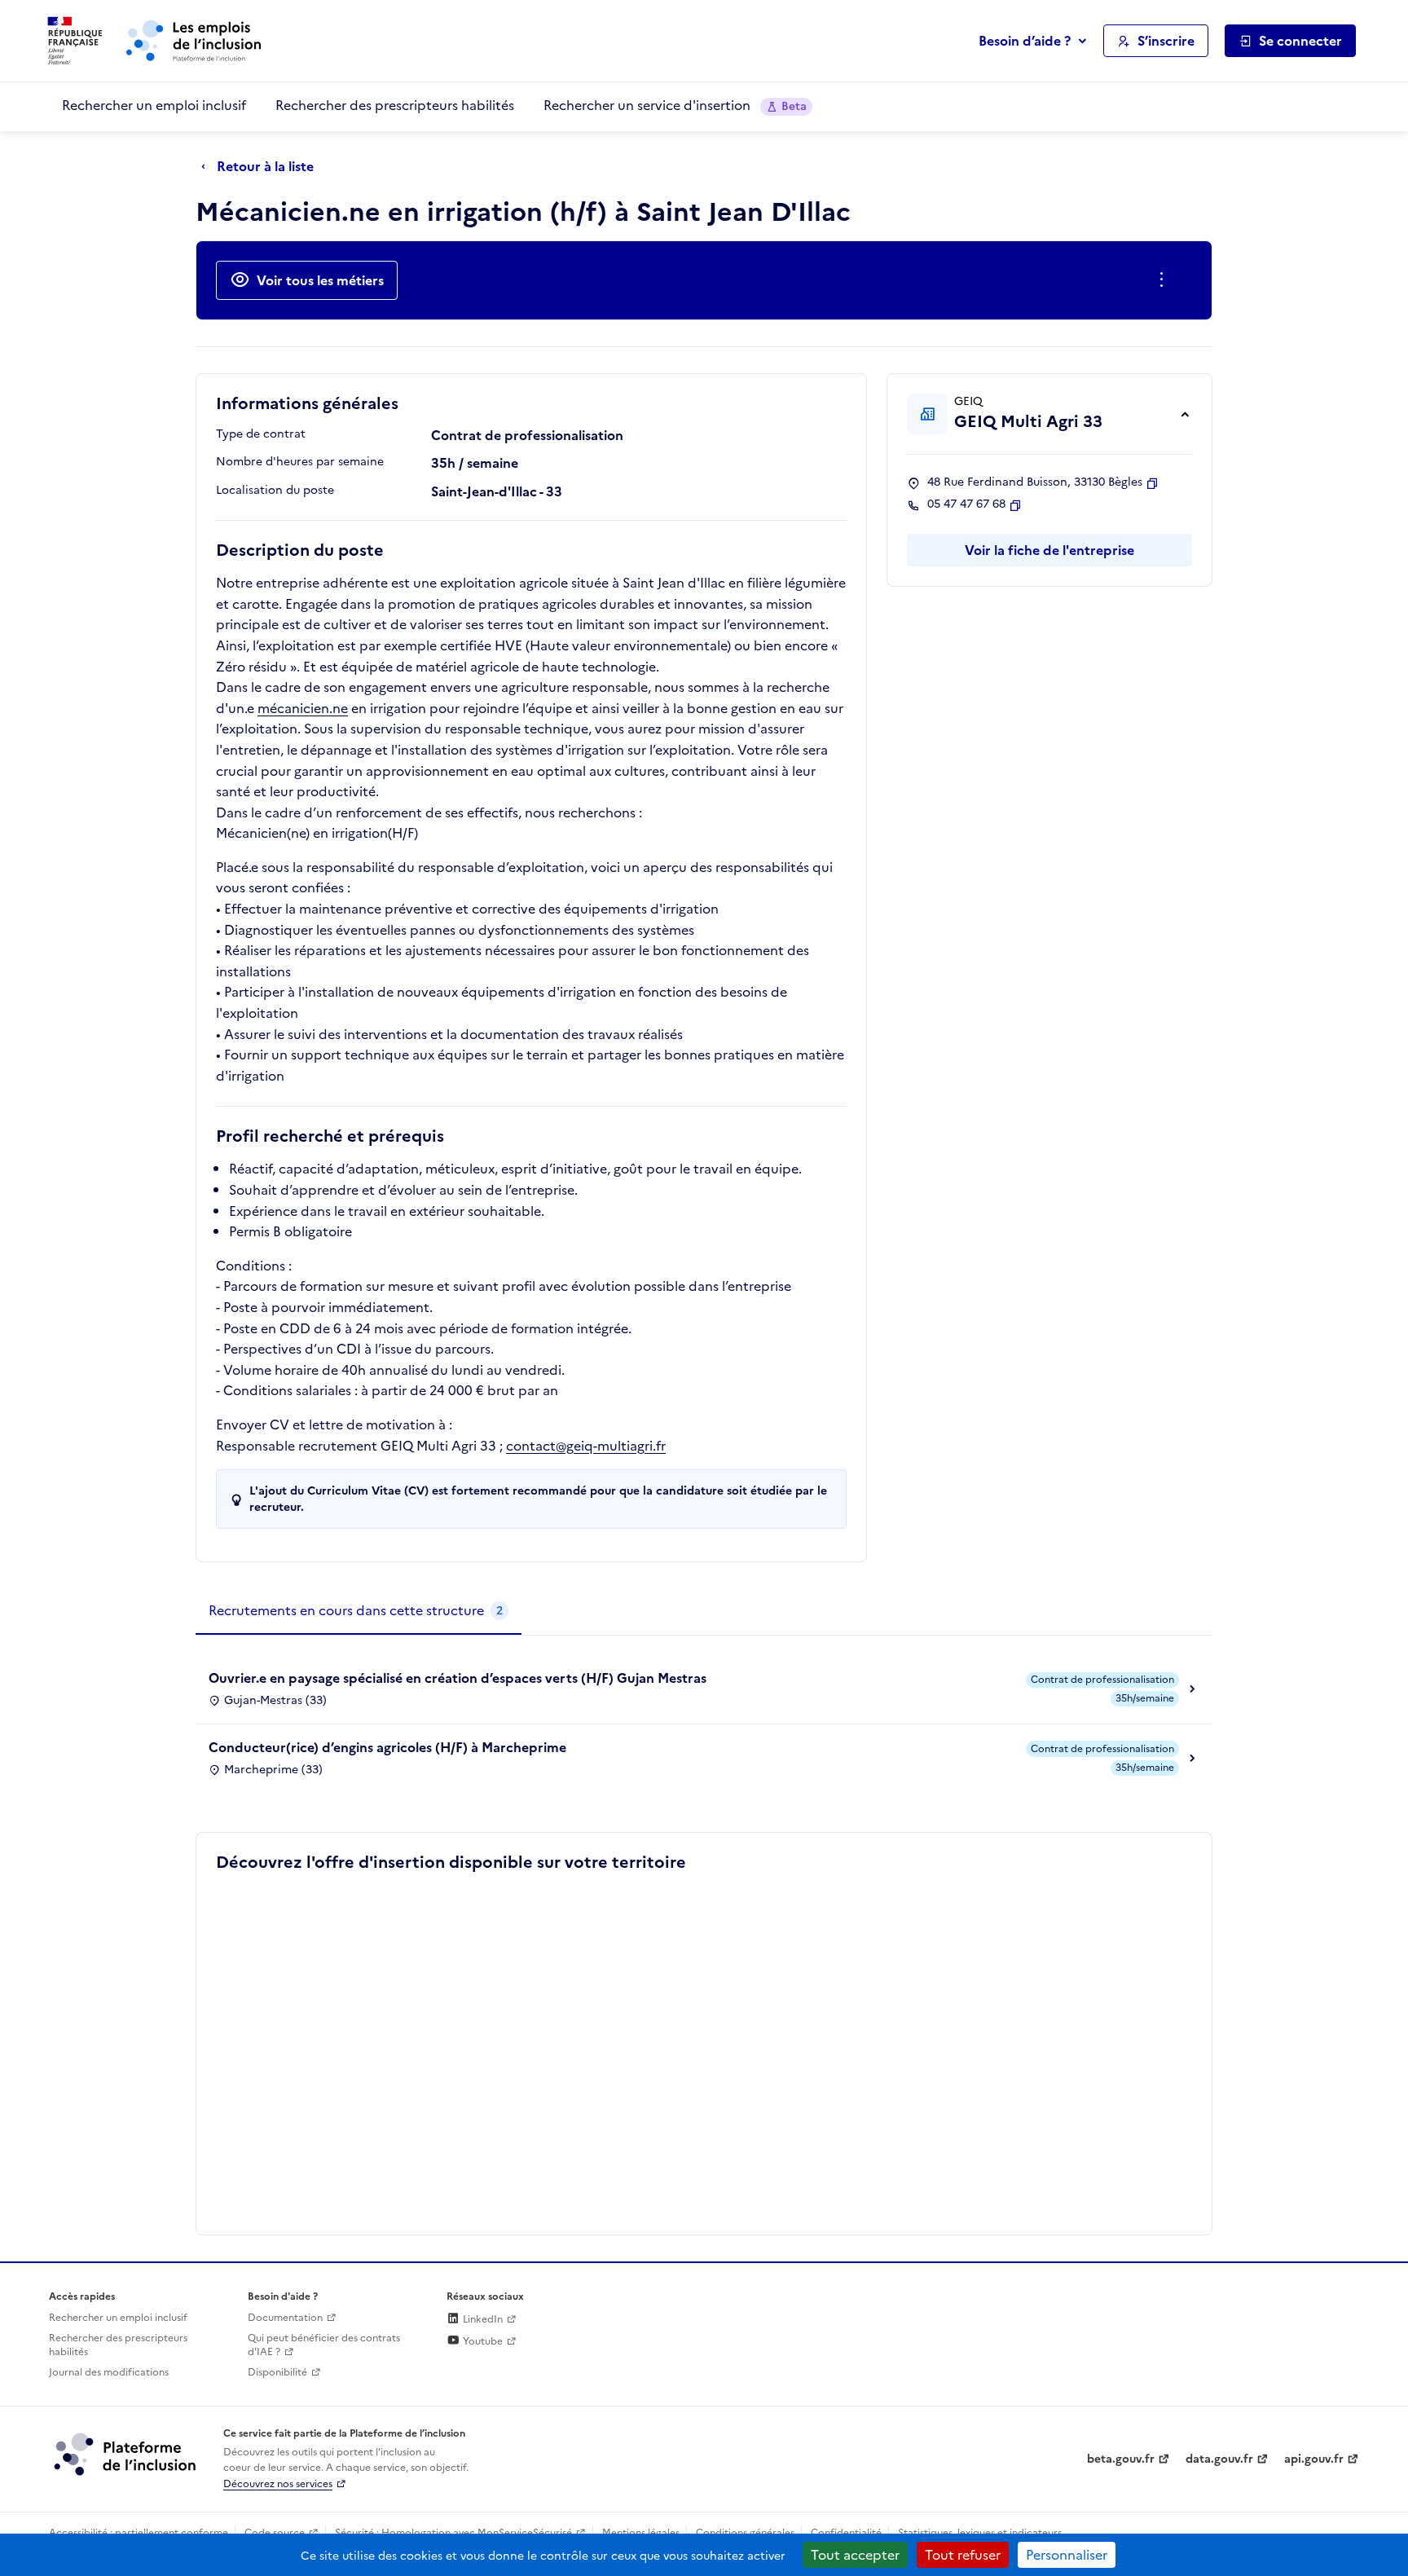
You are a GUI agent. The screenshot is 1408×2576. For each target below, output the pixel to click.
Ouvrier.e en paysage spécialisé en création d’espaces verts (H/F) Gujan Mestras (458, 1678)
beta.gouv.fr (1121, 2459)
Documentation (285, 2318)
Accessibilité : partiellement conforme (139, 2533)
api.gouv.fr (1314, 2459)
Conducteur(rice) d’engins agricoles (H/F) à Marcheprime (387, 1747)
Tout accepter (855, 2555)
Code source (275, 2533)
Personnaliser (1067, 2555)
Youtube (482, 2341)
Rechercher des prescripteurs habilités (395, 105)
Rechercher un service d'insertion (675, 105)
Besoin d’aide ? (1025, 41)
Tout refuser (963, 2555)
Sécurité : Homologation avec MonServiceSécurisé (453, 2533)
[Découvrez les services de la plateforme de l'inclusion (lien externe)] (126, 2454)
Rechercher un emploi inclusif (154, 105)
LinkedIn (482, 2319)
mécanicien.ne (303, 708)
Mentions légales (641, 2533)
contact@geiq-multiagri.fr (586, 1446)
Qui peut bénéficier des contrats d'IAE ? (324, 2345)
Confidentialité (846, 2533)
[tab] (359, 1611)
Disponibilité (277, 2372)
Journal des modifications (109, 2372)
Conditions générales (745, 2533)
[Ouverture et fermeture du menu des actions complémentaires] (1165, 280)
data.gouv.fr (1219, 2459)
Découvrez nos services (278, 2484)
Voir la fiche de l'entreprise (1049, 550)
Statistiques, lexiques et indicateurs (980, 2533)
